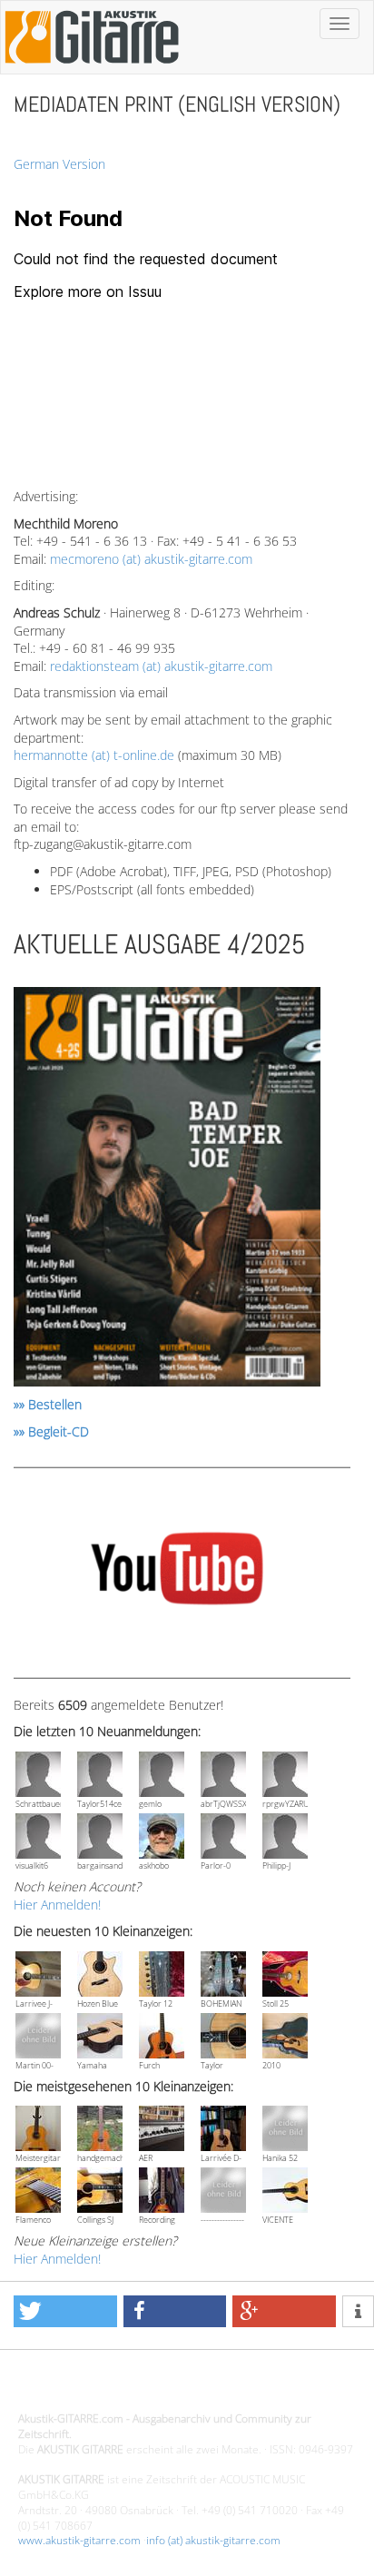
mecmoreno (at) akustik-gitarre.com (151, 559)
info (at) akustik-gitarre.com (213, 2540)
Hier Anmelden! (57, 1905)
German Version (59, 164)
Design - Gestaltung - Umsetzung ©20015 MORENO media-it (167, 2388)
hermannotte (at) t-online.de (94, 755)
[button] (65, 2311)
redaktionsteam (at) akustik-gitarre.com (161, 666)
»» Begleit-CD (51, 1431)
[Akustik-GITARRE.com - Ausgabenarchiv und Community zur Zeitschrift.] (92, 69)
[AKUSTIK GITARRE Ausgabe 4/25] (167, 1190)
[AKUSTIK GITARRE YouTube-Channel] (177, 1571)
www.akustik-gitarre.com (79, 2540)
